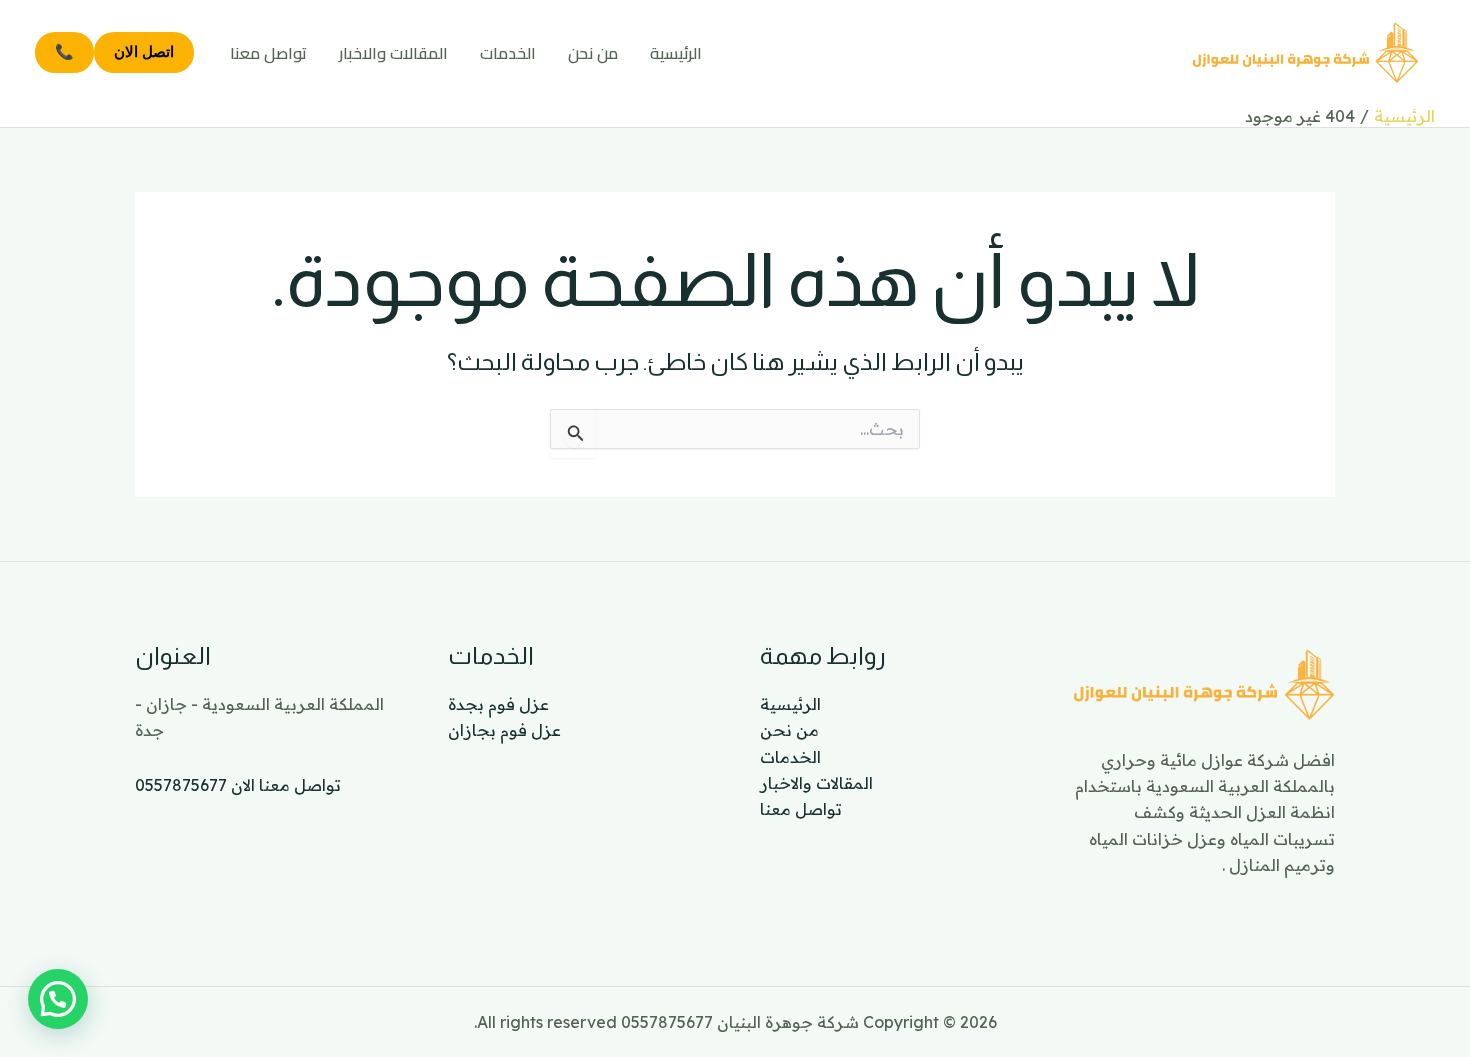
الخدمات (508, 53)
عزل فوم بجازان (504, 730)
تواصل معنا (268, 53)
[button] (58, 999)
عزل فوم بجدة (498, 704)
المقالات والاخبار (393, 53)
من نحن (593, 53)
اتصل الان (144, 51)
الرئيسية (676, 53)
